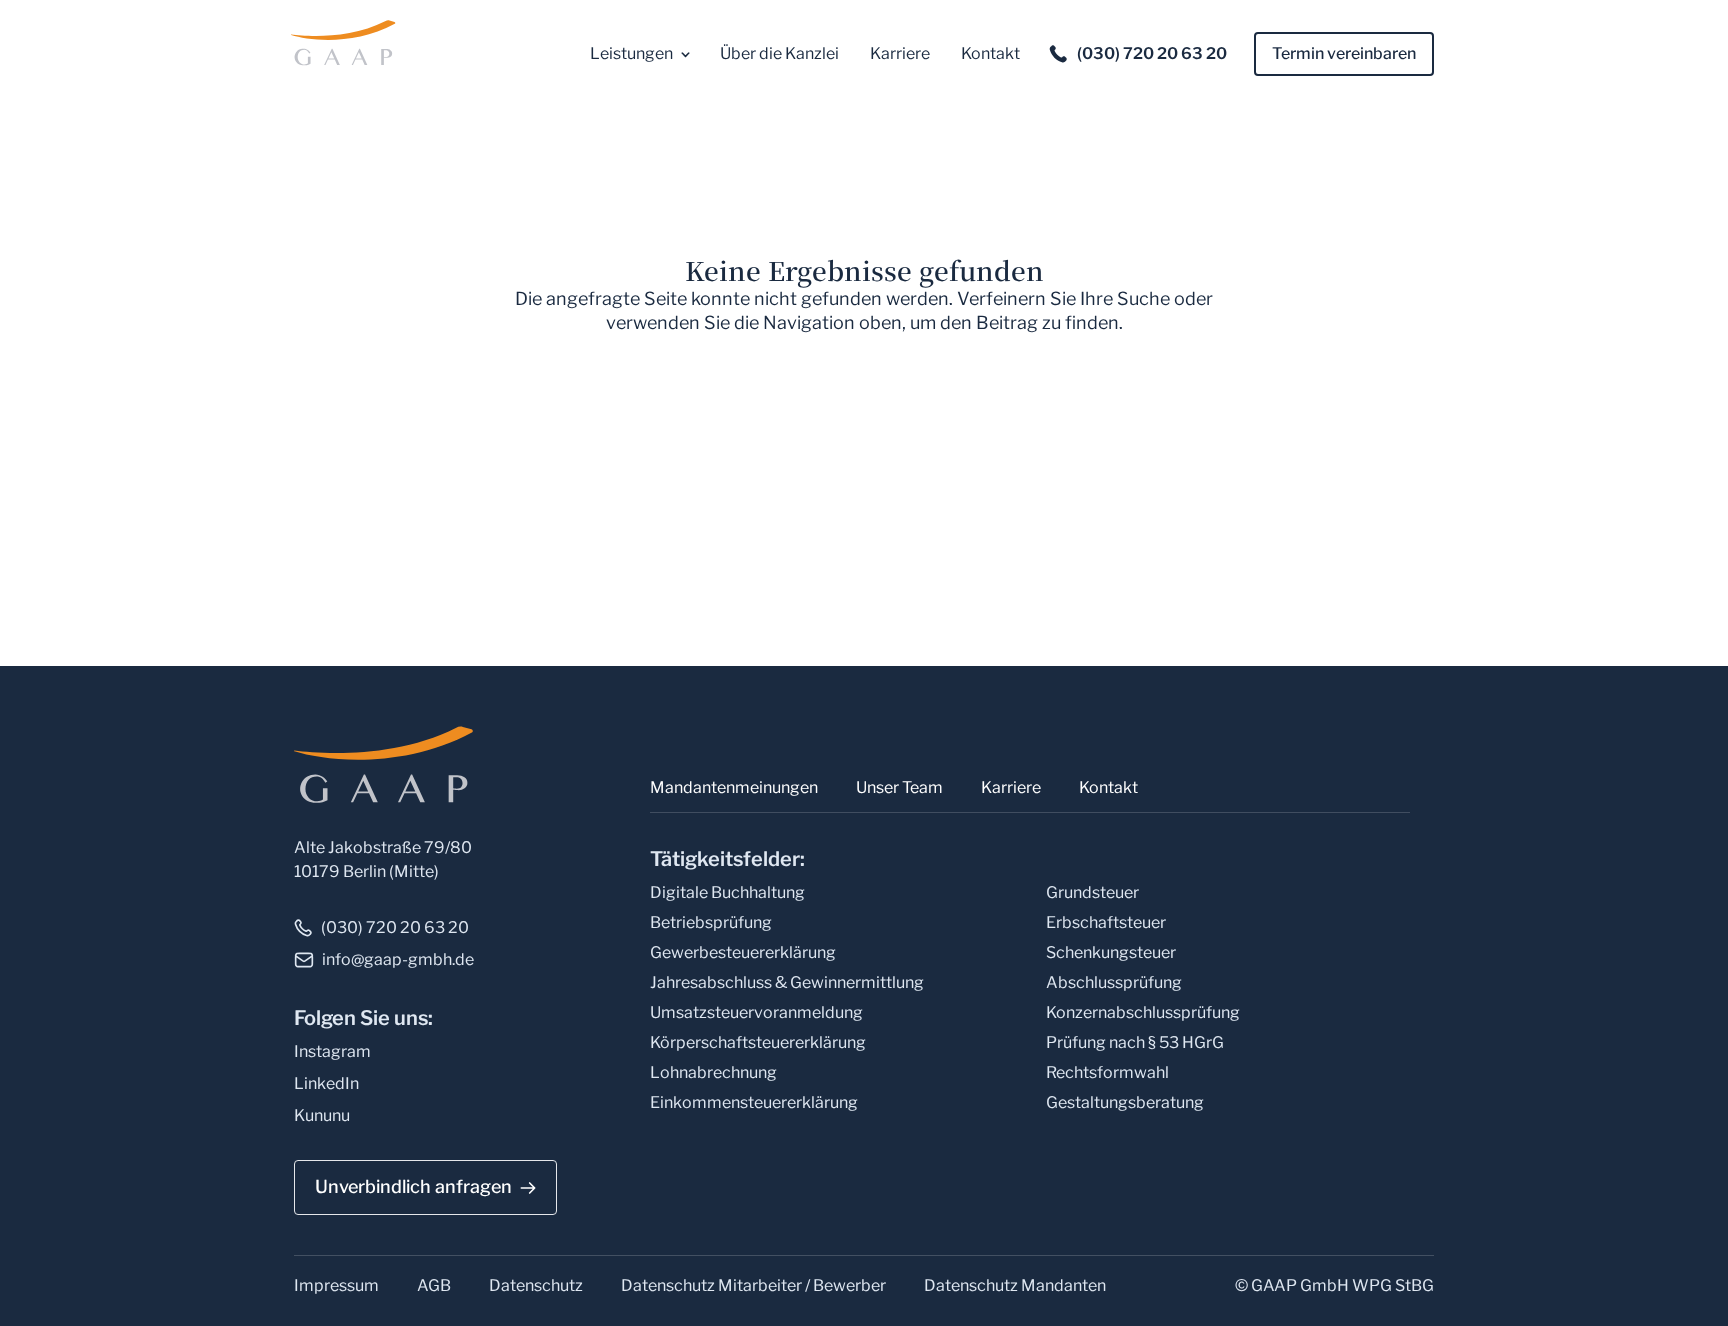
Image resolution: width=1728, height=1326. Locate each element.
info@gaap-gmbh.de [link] (398, 959)
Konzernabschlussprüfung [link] (1143, 1012)
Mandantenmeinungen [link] (734, 787)
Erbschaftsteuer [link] (1106, 922)
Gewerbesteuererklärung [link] (743, 952)
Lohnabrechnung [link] (713, 1072)
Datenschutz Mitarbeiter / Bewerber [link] (753, 1285)
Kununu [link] (322, 1115)
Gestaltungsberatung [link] (1125, 1102)
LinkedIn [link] (326, 1083)
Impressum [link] (336, 1285)
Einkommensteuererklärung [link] (754, 1102)
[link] (346, 41)
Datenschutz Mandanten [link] (1015, 1285)
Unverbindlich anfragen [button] (413, 1186)
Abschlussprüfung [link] (1114, 982)
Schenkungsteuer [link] (1111, 952)
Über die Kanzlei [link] (779, 53)
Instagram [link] (332, 1051)
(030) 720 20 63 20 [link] (1152, 53)
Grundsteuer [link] (1092, 892)
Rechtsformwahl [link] (1107, 1072)
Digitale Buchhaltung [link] (727, 892)
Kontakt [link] (990, 53)
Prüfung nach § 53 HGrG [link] (1135, 1042)
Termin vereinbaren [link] (1344, 53)
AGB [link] (434, 1285)
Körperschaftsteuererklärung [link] (758, 1042)
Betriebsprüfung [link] (711, 922)
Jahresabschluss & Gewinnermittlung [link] (787, 982)
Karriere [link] (900, 53)
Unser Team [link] (899, 787)
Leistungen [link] (631, 53)
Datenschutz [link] (536, 1285)
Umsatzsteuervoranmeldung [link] (756, 1012)
